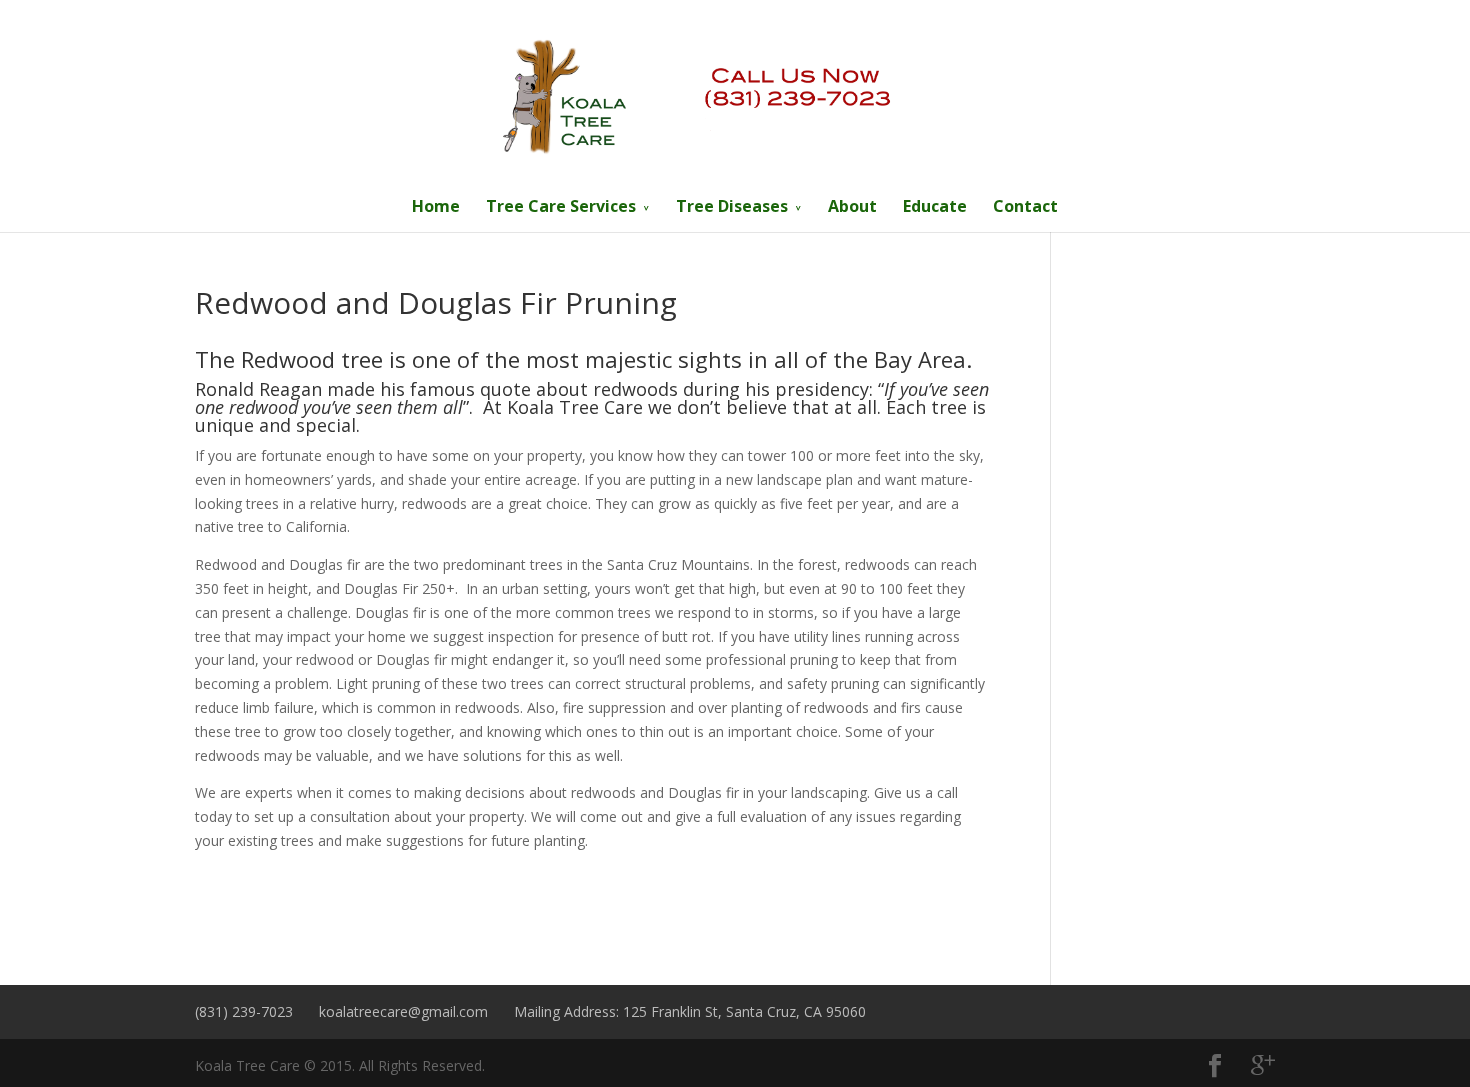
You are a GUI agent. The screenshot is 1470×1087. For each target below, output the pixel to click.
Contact (1025, 206)
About (852, 206)
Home (436, 206)
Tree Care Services (561, 206)
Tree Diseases (732, 206)
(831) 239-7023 (244, 1011)
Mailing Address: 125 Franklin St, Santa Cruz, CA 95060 (690, 1011)
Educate (935, 206)
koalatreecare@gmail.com (403, 1011)
